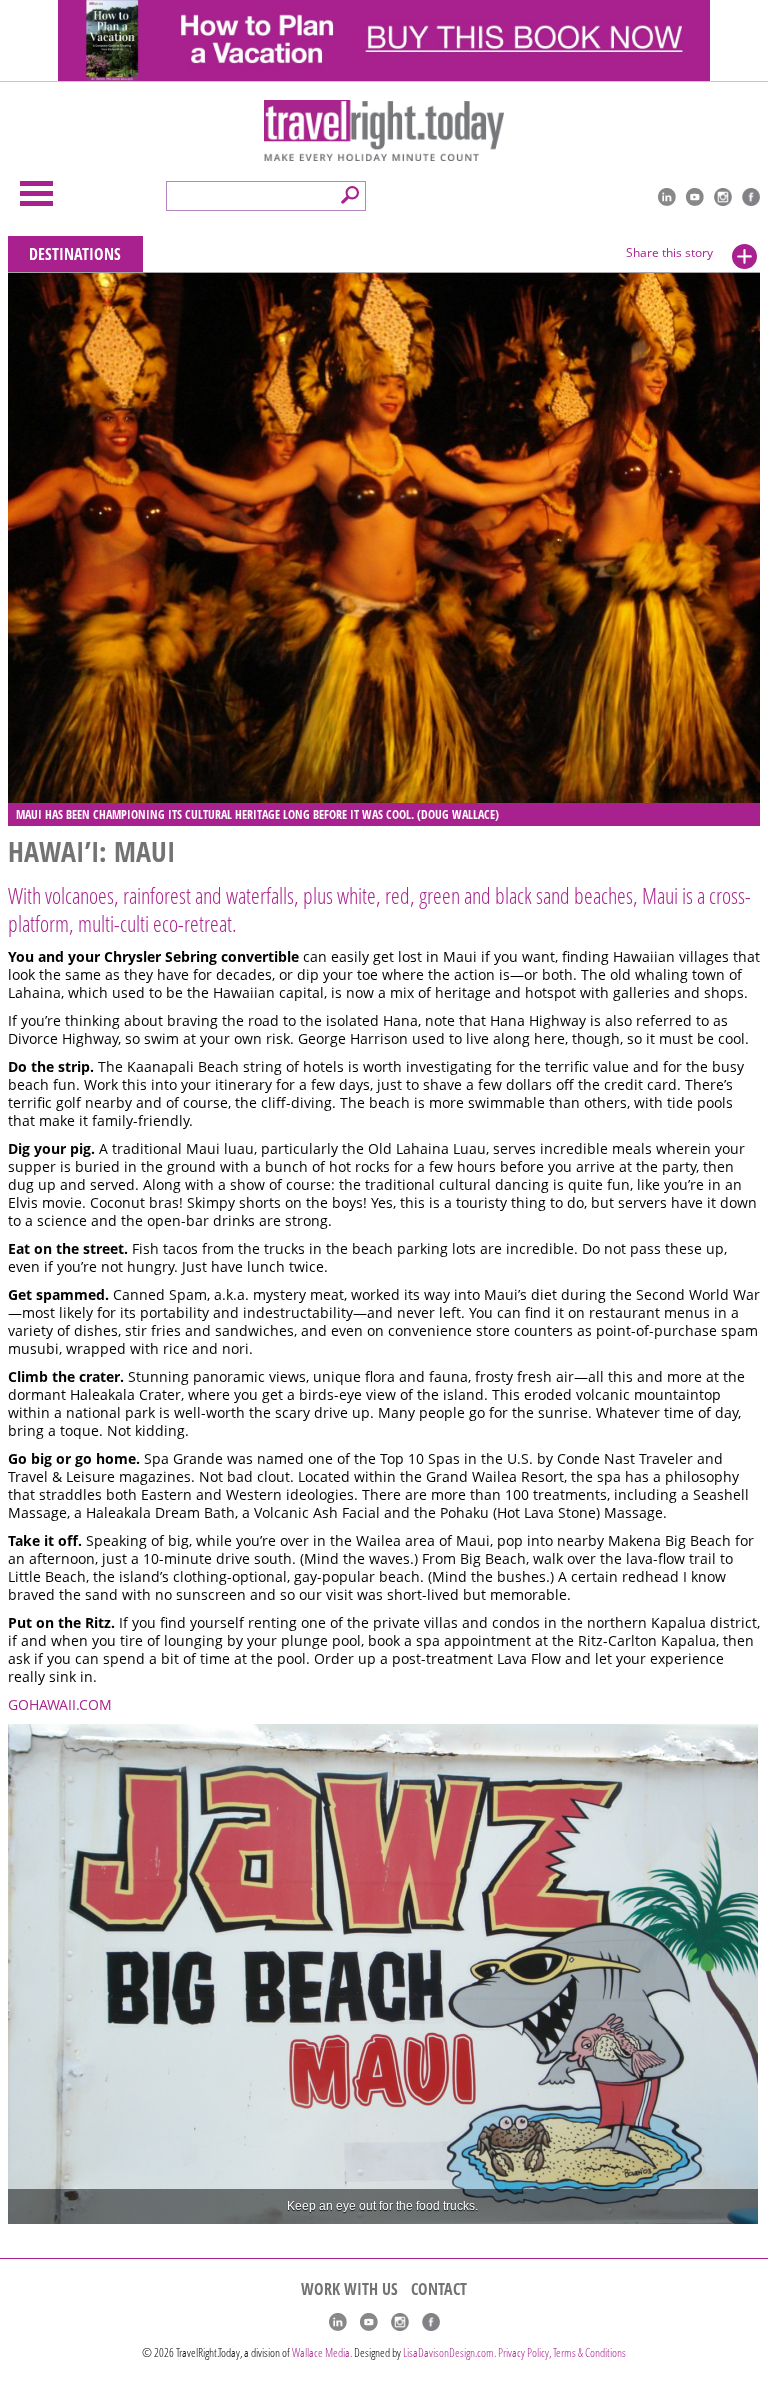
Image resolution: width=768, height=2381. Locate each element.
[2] (44, 2207)
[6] (120, 2207)
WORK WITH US (349, 2289)
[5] (101, 2207)
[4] (82, 2207)
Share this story (669, 252)
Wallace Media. (322, 2352)
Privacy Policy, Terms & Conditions (562, 2352)
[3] (63, 2207)
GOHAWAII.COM (60, 1705)
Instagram (723, 197)
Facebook (751, 197)
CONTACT (439, 2289)
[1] (25, 2207)
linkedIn (667, 197)
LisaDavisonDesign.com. (450, 2352)
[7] (139, 2207)
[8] (158, 2207)
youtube (695, 197)
